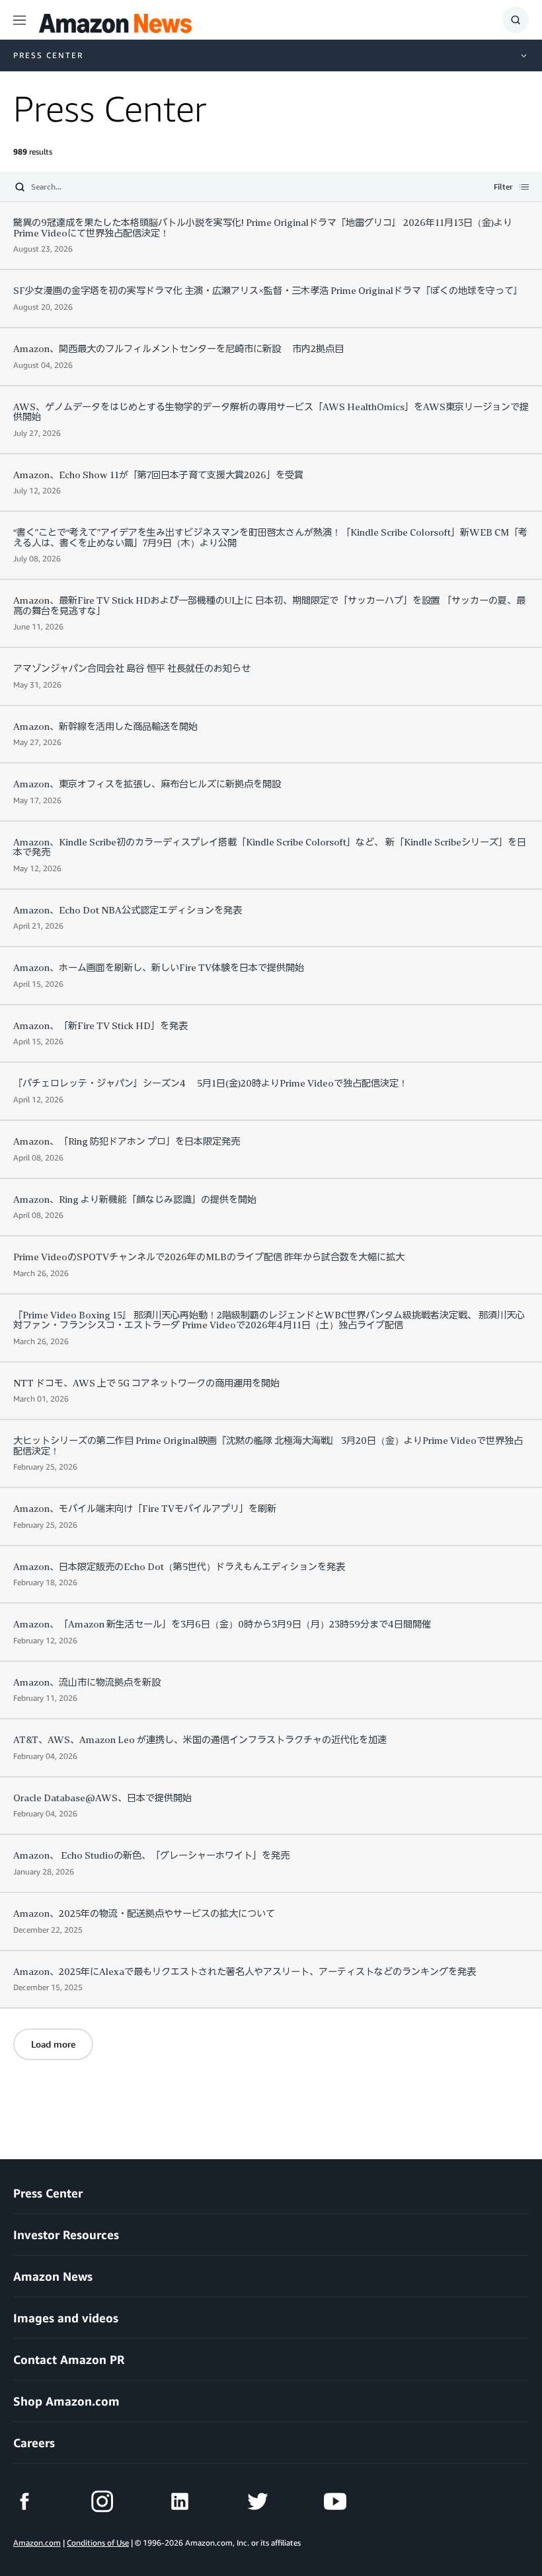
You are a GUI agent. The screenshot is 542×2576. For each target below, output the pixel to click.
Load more (53, 2044)
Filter (503, 188)
